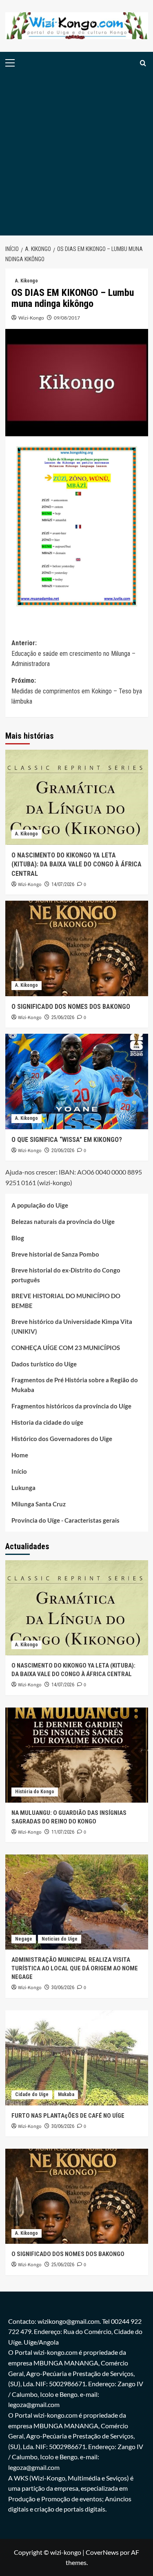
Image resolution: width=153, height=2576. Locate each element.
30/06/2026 (63, 1988)
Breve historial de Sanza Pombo (55, 1254)
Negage (24, 1939)
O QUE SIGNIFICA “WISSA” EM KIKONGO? (67, 1140)
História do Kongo (35, 1792)
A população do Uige (40, 1205)
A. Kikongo (27, 281)
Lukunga (23, 1488)
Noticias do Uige (60, 1939)
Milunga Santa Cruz (39, 1504)
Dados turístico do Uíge (44, 1364)
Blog (18, 1238)
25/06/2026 (63, 1017)
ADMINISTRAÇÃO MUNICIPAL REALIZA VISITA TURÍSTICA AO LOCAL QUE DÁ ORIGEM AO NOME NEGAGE (75, 1968)
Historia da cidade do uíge (47, 1422)
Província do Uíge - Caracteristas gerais (65, 1520)
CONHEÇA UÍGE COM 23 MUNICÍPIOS (66, 1348)
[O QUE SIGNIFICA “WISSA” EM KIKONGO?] (77, 1081)
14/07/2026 (63, 884)
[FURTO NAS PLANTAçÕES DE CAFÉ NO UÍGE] (77, 2058)
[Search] (143, 63)
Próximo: (77, 691)
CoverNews (102, 2552)
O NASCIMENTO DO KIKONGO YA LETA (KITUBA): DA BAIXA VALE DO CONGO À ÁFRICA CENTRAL (76, 864)
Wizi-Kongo (31, 318)
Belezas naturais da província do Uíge (63, 1221)
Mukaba (66, 2094)
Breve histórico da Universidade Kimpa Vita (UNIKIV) (72, 1326)
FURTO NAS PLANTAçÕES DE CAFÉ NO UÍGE (68, 2116)
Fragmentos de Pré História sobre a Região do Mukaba (75, 1385)
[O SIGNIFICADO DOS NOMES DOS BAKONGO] (77, 948)
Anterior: (73, 653)
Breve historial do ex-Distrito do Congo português (66, 1275)
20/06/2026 (63, 1150)
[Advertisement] (76, 155)
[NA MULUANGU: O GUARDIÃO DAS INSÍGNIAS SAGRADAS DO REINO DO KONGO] (77, 1755)
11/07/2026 (63, 1832)
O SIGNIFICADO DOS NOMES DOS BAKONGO (71, 1007)
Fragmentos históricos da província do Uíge (71, 1406)
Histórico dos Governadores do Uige (62, 1439)
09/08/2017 (67, 318)
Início (19, 1471)
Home (20, 1455)
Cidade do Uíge (32, 2094)
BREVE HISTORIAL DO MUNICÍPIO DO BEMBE (66, 1301)
